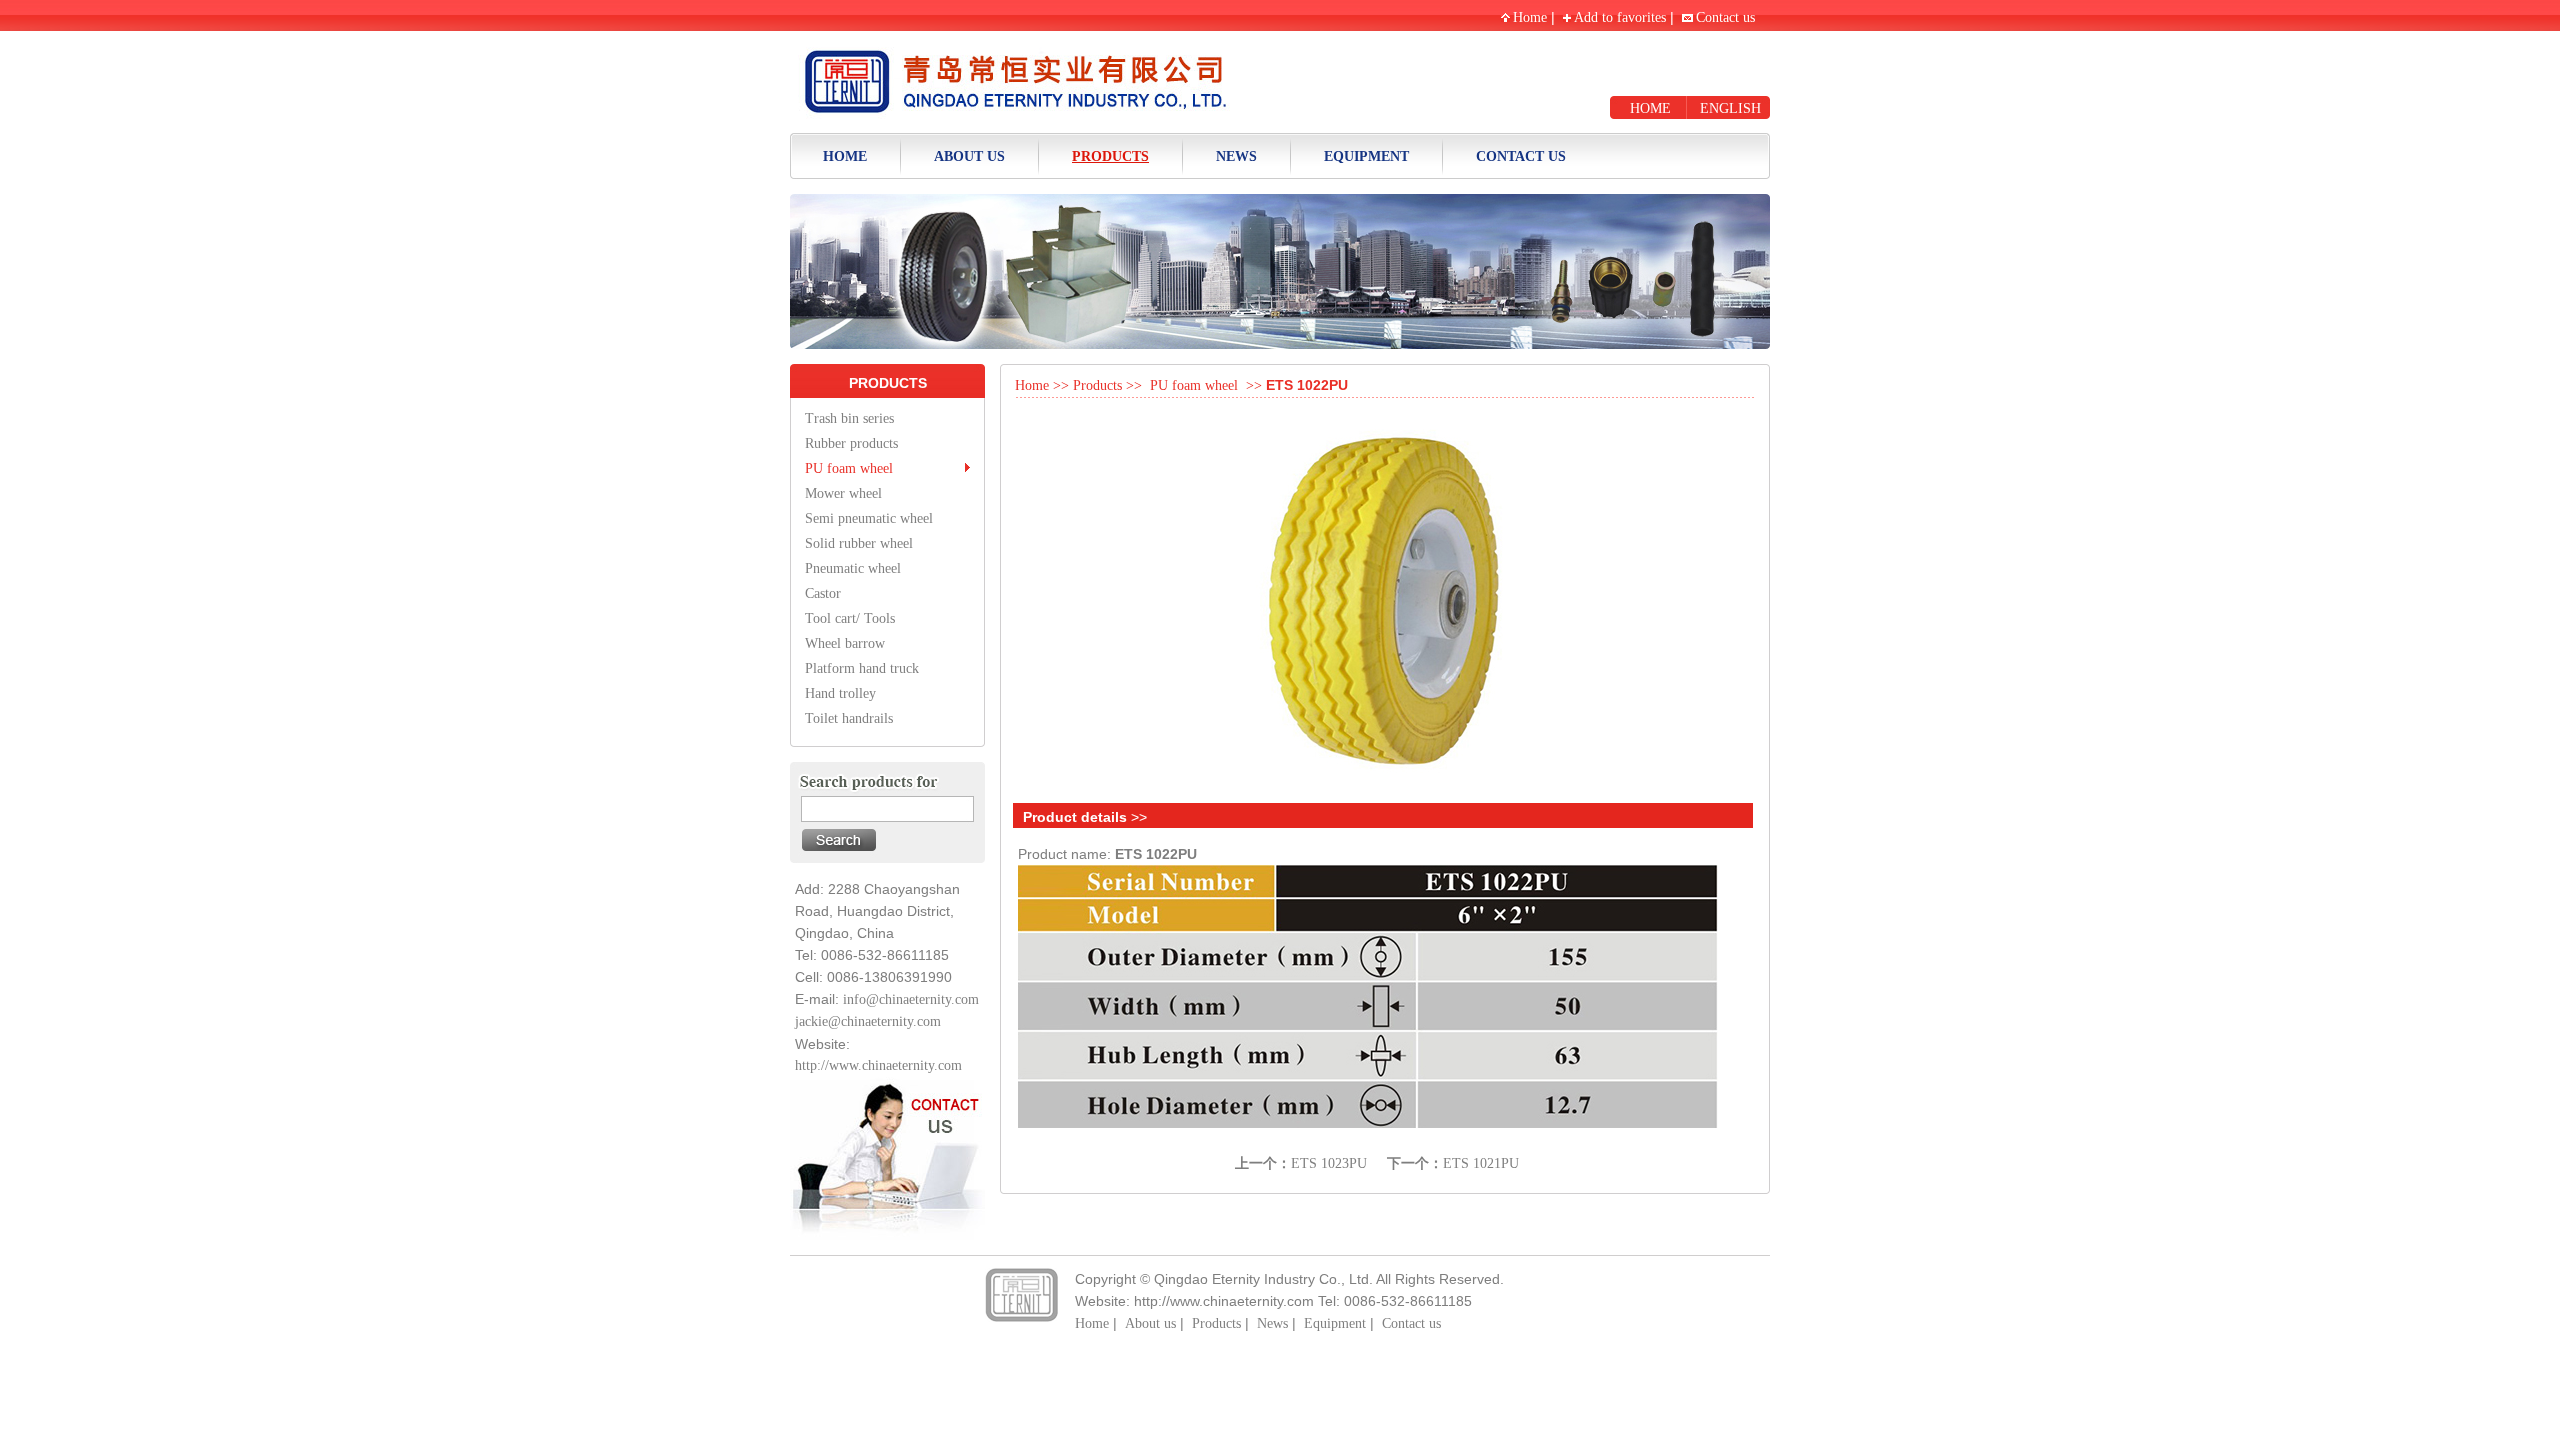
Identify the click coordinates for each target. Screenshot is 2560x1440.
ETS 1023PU (1329, 1163)
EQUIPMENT (1366, 156)
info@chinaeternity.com (911, 999)
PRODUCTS (1110, 156)
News (1272, 1323)
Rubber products (851, 443)
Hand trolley (840, 693)
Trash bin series (849, 418)
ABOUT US (969, 156)
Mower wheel (843, 493)
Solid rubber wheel (859, 543)
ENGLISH (1730, 108)
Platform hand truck (862, 668)
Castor (823, 593)
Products (1097, 385)
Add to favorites (1620, 17)
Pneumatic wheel (853, 568)
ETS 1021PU (1481, 1163)
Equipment (1335, 1323)
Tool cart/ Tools (850, 618)
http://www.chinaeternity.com (878, 1065)
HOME (1650, 108)
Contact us (1725, 17)
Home (1530, 17)
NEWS (1236, 156)
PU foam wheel (849, 468)
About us (1150, 1323)
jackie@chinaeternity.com (868, 1021)
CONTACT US (1521, 156)
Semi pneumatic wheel (869, 518)
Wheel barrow (845, 643)
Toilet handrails (849, 718)
